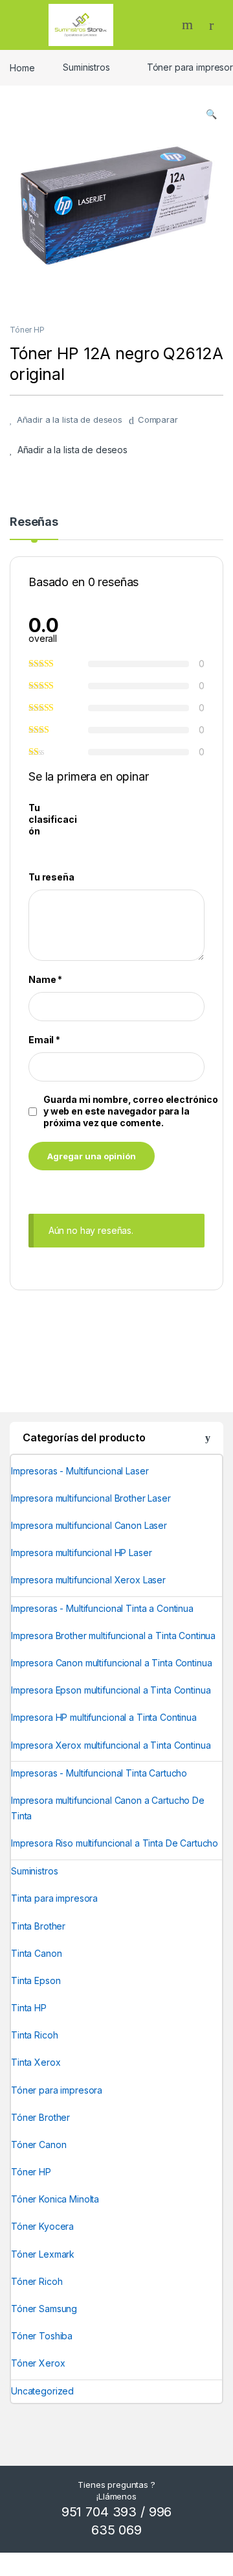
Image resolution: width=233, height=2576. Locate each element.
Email (44, 1040)
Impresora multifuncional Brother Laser (91, 1498)
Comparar (158, 419)
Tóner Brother (40, 2117)
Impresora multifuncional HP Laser (81, 1553)
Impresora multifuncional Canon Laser (89, 1525)
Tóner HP (27, 330)
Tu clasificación (52, 819)
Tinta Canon (36, 1953)
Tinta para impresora (54, 1898)
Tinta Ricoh (34, 2035)
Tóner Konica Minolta (55, 2199)
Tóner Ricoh (37, 2281)
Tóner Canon (39, 2145)
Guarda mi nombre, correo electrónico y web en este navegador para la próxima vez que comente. (131, 1111)
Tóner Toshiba (42, 2336)
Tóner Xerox (38, 2363)
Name (45, 979)
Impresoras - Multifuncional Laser (80, 1471)
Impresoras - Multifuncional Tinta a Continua (102, 1608)
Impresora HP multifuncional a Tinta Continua (104, 1717)
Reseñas (34, 522)
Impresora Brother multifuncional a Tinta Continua (113, 1636)
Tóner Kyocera (42, 2226)
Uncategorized (42, 2391)
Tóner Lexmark (43, 2254)
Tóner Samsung (44, 2309)
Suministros (86, 67)
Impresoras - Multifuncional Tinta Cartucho (99, 1773)
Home (22, 67)
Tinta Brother (38, 1926)
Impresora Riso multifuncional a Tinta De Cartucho (115, 1843)
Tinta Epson (36, 1980)
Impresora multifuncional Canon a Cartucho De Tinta (108, 1808)
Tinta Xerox (36, 2062)
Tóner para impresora (57, 2090)
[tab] (34, 528)
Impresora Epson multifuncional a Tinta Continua (111, 1690)
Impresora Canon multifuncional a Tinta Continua (111, 1663)
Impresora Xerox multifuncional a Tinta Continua (111, 1745)
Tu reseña (51, 877)
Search (189, 25)
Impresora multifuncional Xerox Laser (88, 1580)
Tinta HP (29, 2008)
